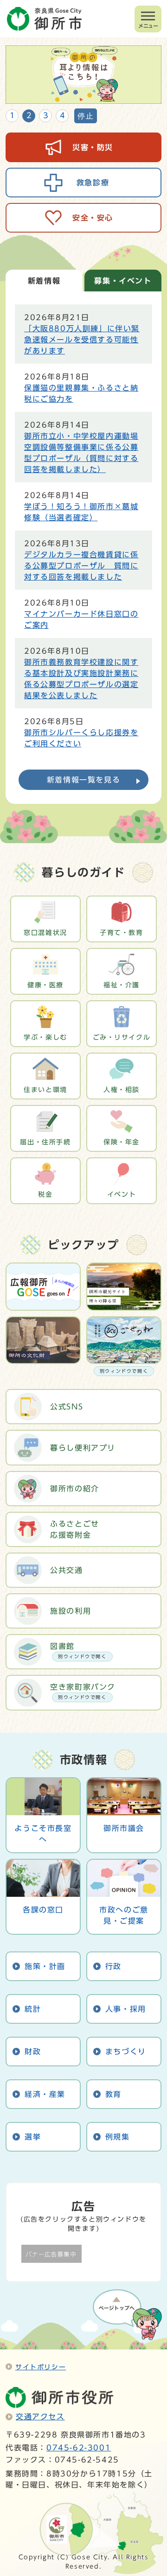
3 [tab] (46, 115)
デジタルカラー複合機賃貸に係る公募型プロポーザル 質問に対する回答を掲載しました (81, 566)
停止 (86, 116)
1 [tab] (12, 115)
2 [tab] (29, 115)
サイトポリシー (41, 2367)
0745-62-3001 (79, 2448)
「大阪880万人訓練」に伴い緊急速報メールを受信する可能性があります (82, 340)
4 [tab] (62, 115)
